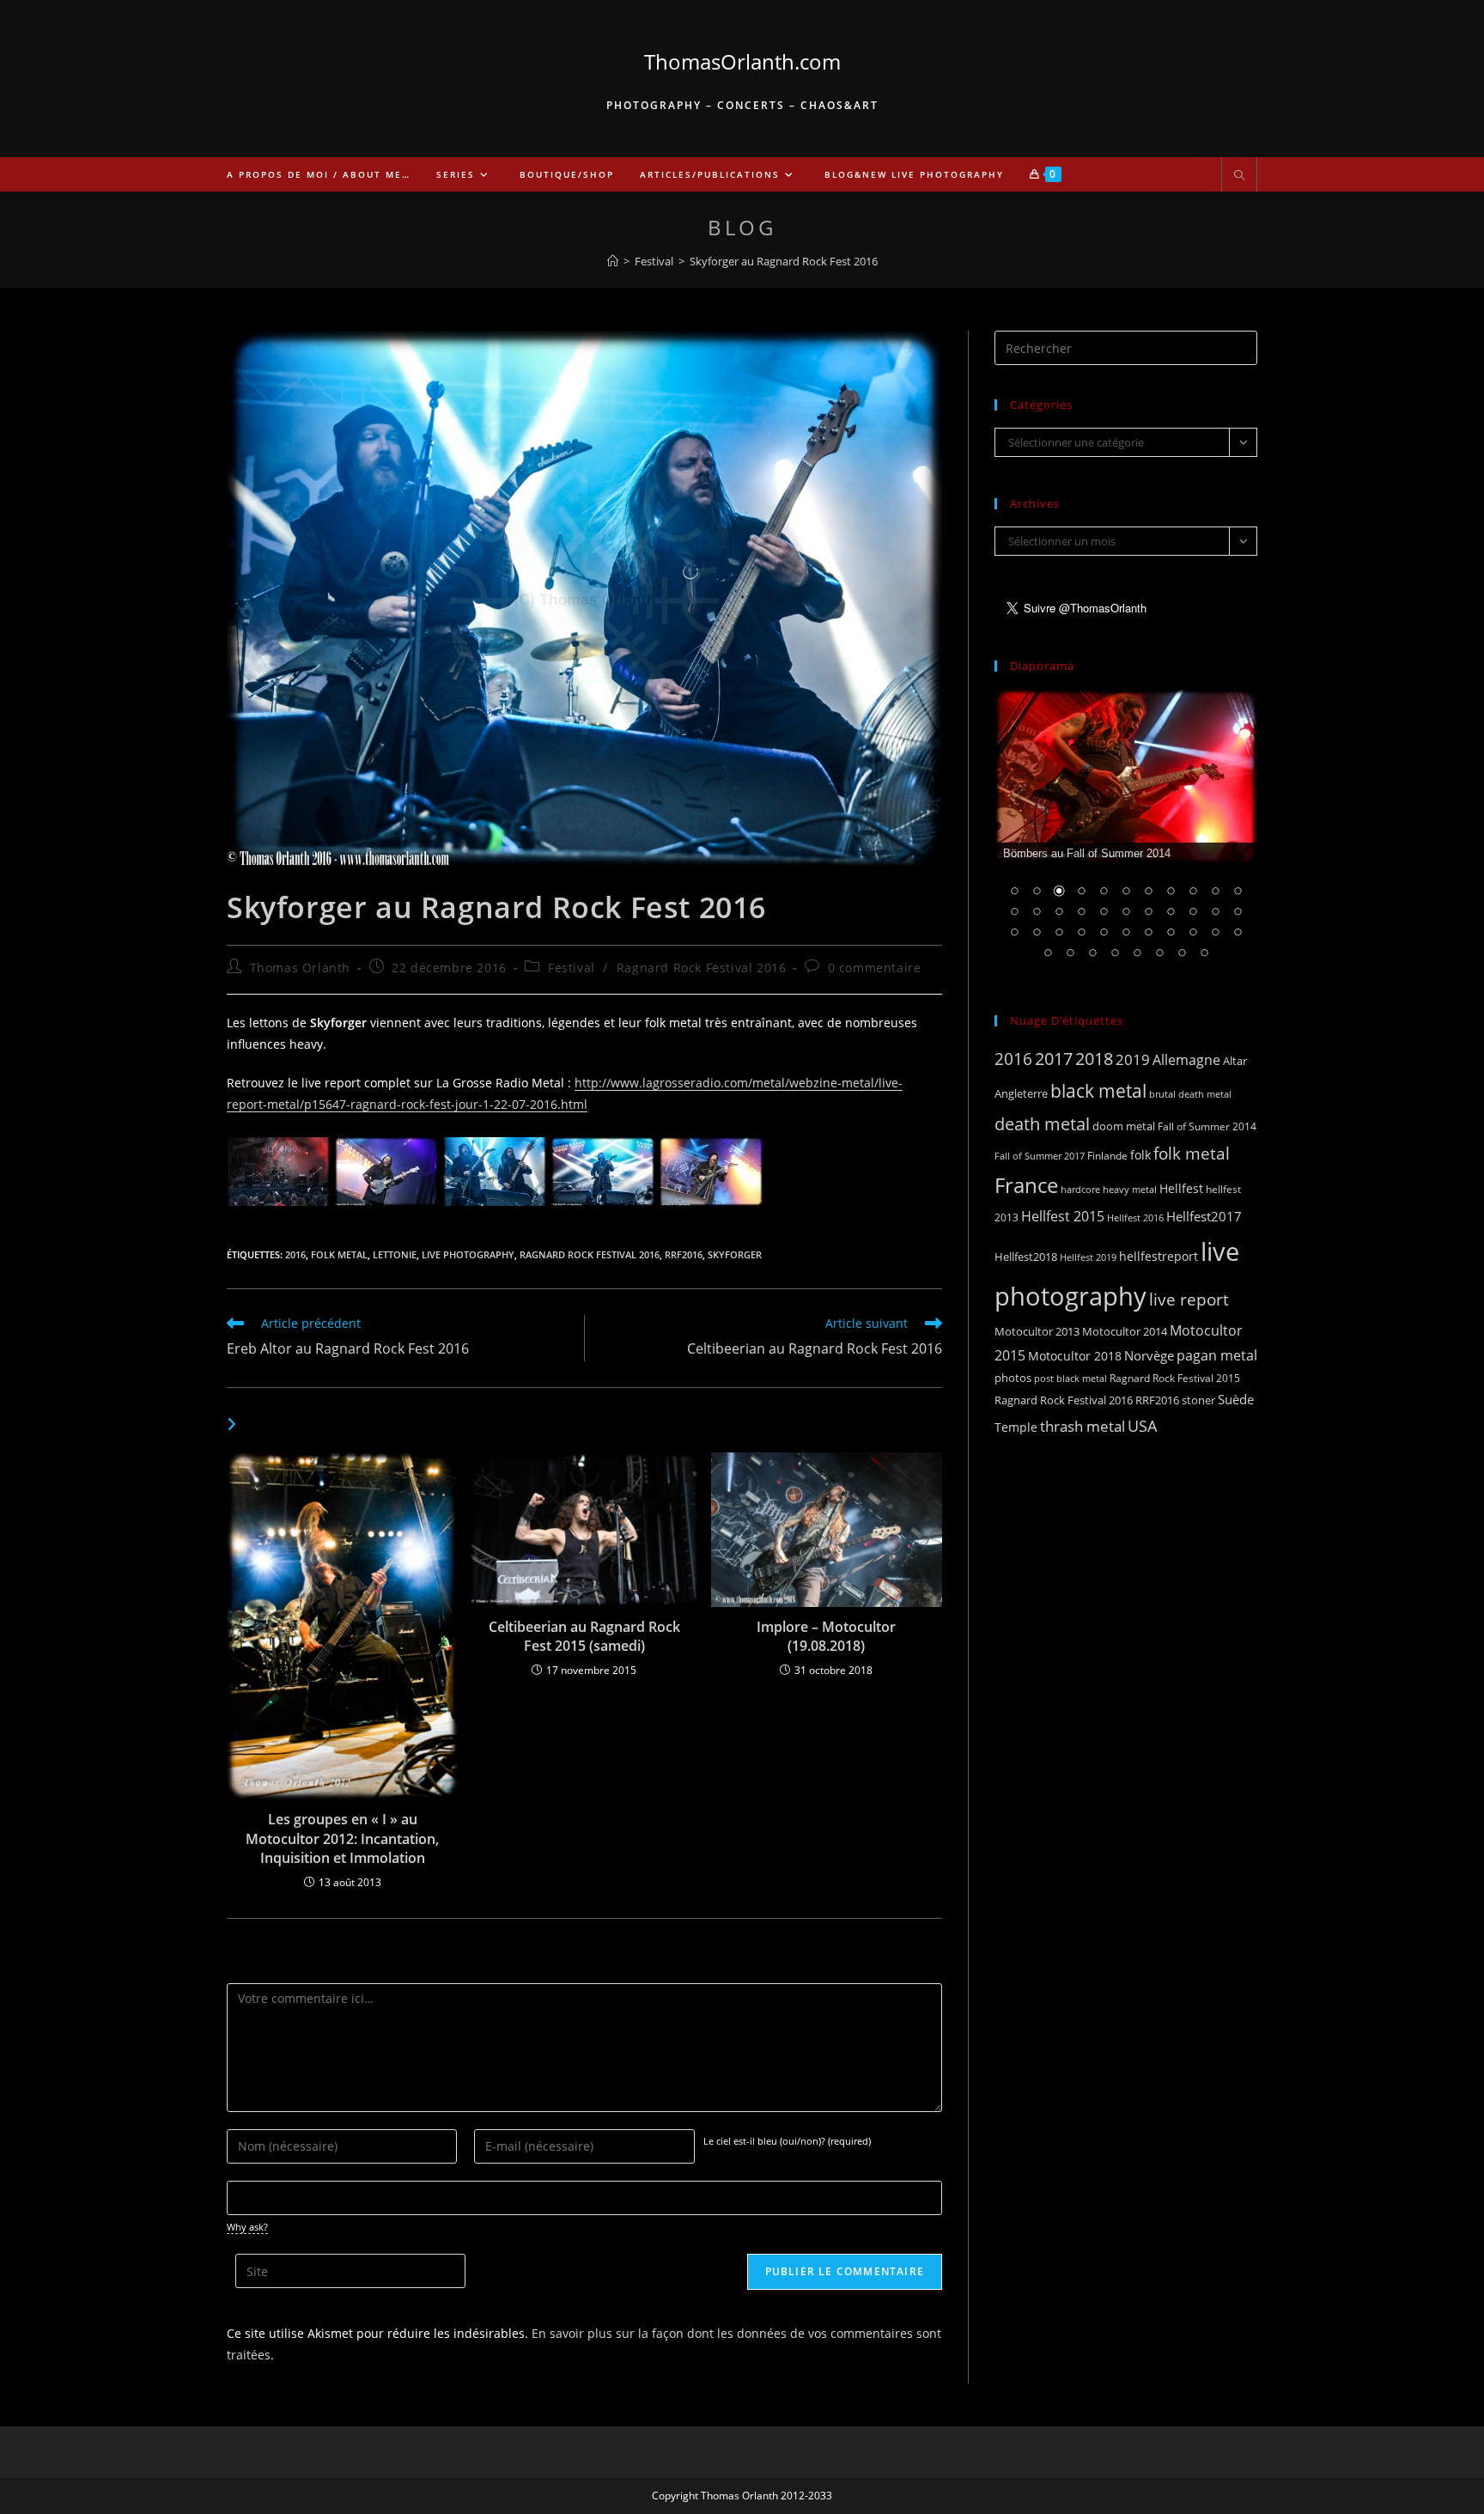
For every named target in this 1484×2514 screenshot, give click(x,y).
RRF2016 (684, 1254)
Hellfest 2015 (1063, 1216)
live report (1189, 1299)
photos (1013, 1378)
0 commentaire (875, 968)
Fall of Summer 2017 (1040, 1156)
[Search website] (1239, 176)
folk (1140, 1155)
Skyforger (735, 1254)
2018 (1094, 1059)
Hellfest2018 (1026, 1257)
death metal (1042, 1123)
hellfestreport (1159, 1256)
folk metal (339, 1254)
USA (1142, 1425)
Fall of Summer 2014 (1207, 1126)
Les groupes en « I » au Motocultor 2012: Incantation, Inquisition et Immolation (342, 1838)
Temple (1016, 1427)
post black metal (1070, 1378)
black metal (1098, 1090)
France (1026, 1185)
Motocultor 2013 (1037, 1331)
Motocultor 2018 (1075, 1356)
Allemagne (1186, 1060)
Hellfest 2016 (1135, 1217)
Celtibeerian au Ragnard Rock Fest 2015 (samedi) (584, 1636)
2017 (1054, 1059)
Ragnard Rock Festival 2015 (1175, 1378)
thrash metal (1083, 1426)
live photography (468, 1254)
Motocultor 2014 (1125, 1331)
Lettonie (395, 1254)
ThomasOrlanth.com (742, 61)
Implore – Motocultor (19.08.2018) (826, 1636)
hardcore (1080, 1189)
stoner (1198, 1400)
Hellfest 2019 (1088, 1257)
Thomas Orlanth (300, 968)
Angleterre (1021, 1093)
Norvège (1149, 1355)
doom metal (1124, 1126)
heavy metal (1130, 1189)
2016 (295, 1254)
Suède (1236, 1399)
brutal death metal (1190, 1094)
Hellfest (1181, 1188)
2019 (1133, 1059)
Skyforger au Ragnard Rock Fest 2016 (784, 261)
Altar (1235, 1061)
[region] (1126, 835)
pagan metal (1217, 1355)
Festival (572, 968)
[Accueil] (613, 261)
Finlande (1107, 1155)
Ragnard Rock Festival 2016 (702, 968)
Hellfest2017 (1204, 1216)
